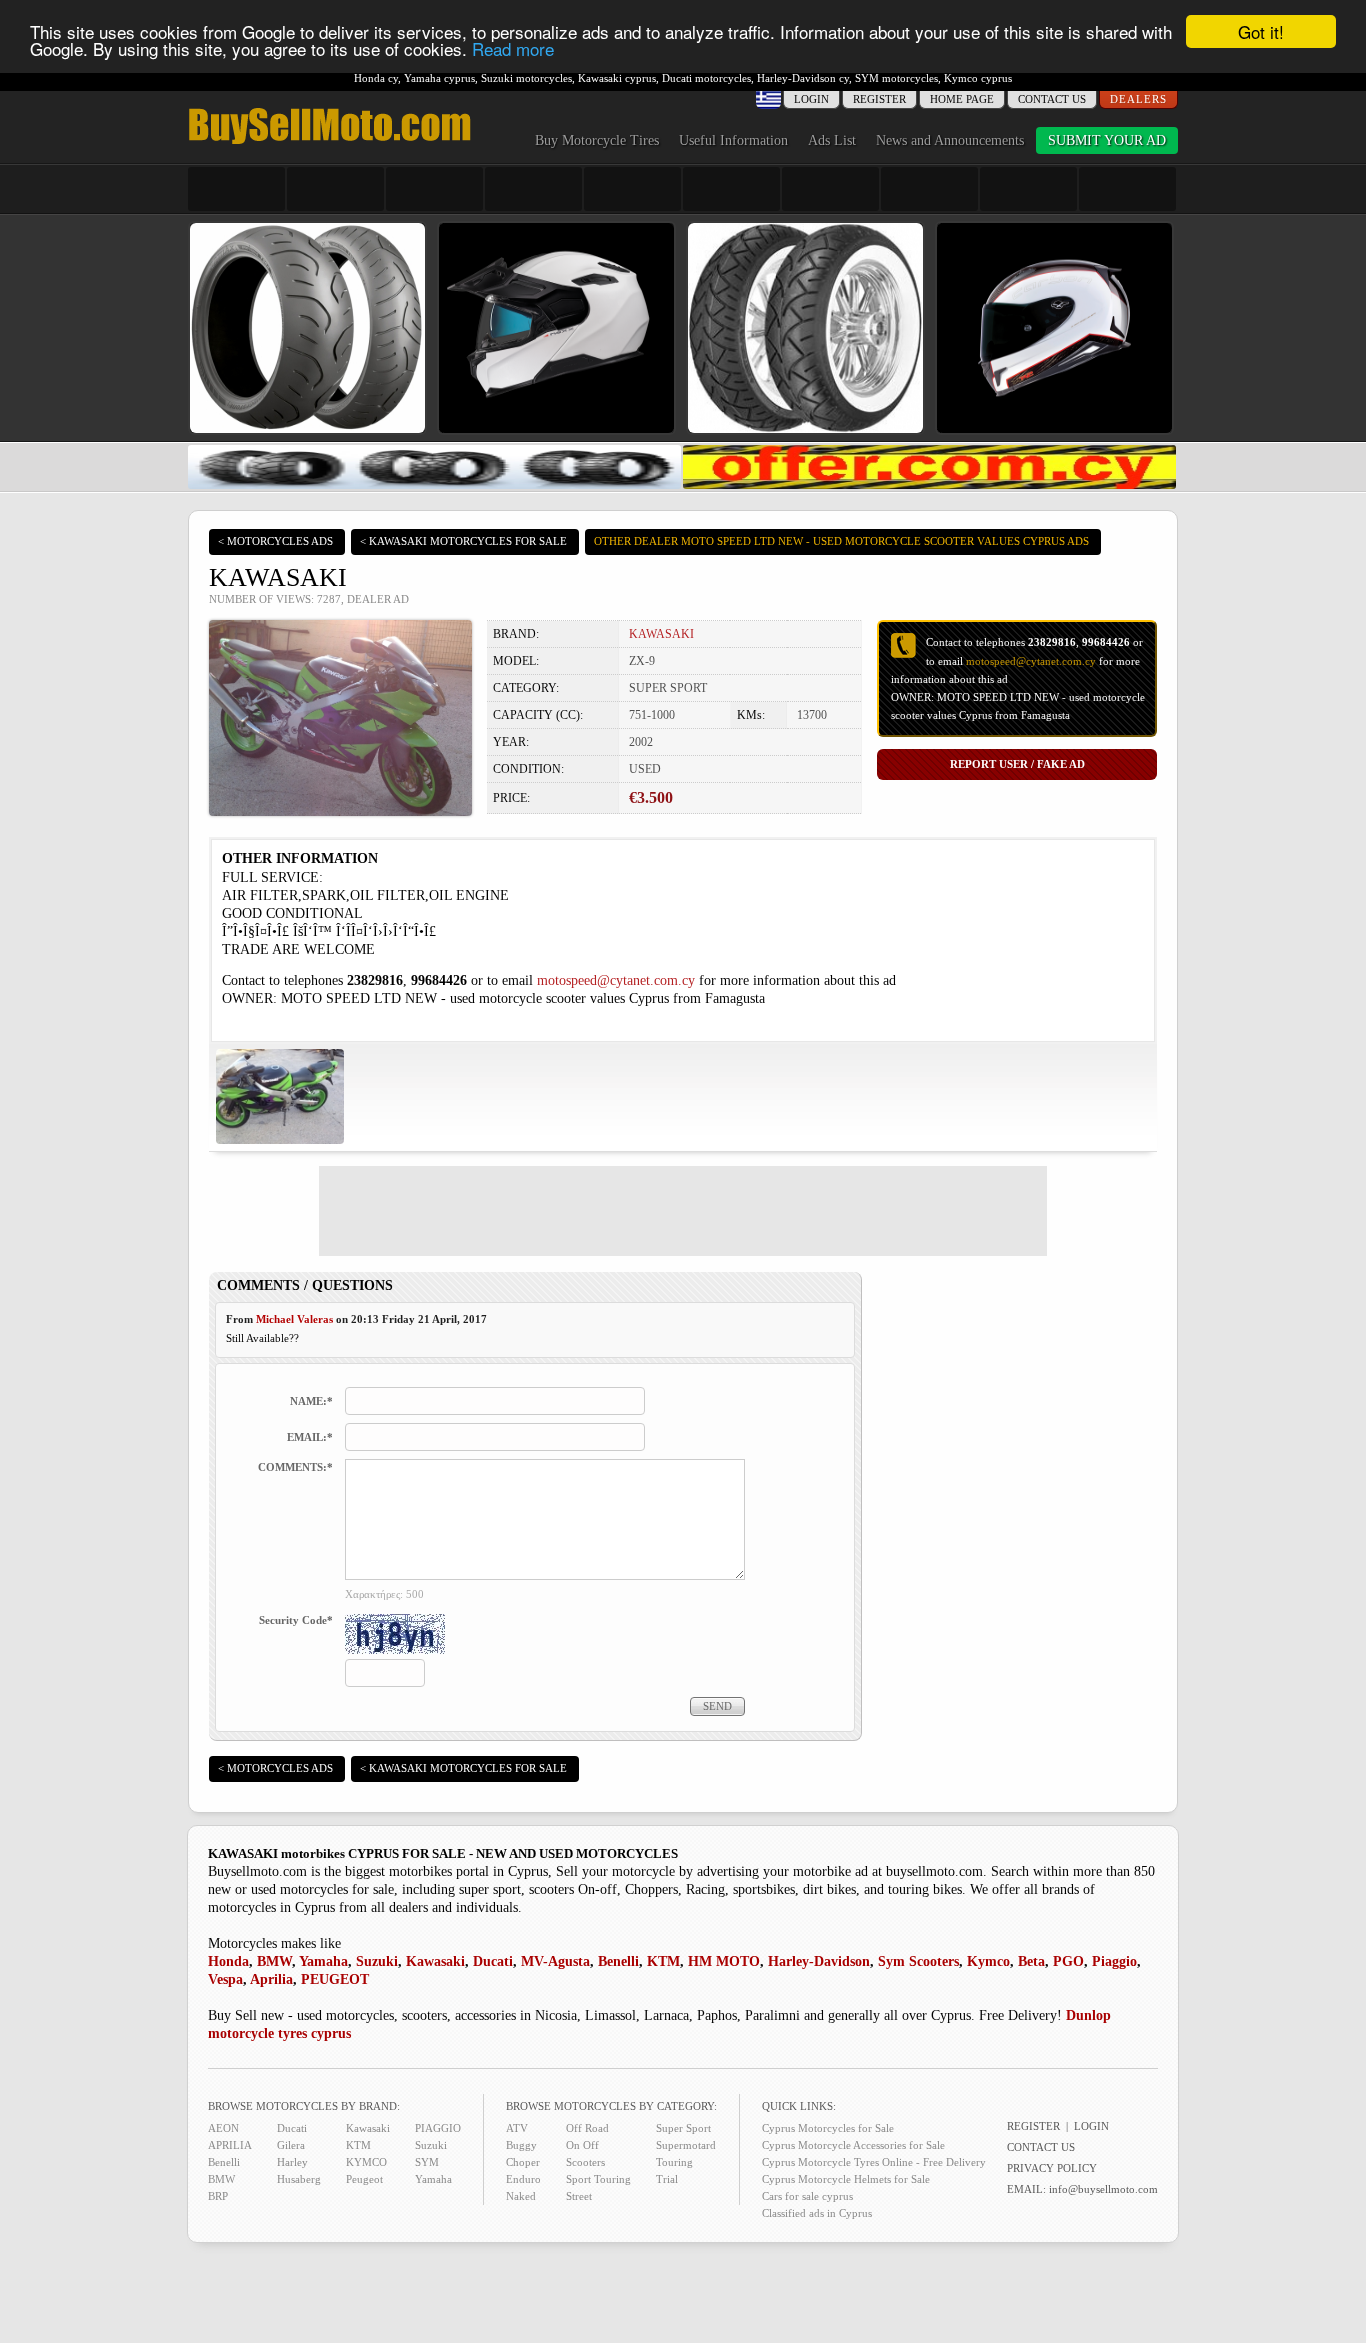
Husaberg (299, 2179)
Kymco (988, 1961)
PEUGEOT (335, 1979)
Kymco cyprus (978, 78)
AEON (223, 2128)
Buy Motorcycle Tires (597, 140)
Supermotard (686, 2145)
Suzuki (377, 1961)
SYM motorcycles (896, 78)
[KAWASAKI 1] (280, 1139)
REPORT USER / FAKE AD (1017, 764)
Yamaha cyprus (439, 78)
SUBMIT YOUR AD (1107, 140)
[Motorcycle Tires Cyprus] (434, 484)
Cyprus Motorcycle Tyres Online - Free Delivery (874, 2162)
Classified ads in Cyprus (817, 2213)
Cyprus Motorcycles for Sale (828, 2128)
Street (579, 2196)
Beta (1031, 1961)
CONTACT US (1052, 99)
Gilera (291, 2145)
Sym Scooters (918, 1961)
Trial (667, 2179)
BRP (218, 2196)
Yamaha (323, 1961)
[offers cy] (929, 484)
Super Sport (683, 2128)
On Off (582, 2145)
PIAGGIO (438, 2128)
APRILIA (230, 2145)
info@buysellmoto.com (1103, 2189)
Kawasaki (435, 1961)
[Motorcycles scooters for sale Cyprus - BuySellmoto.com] (329, 142)
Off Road (587, 2128)
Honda (228, 1961)
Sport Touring (598, 2179)
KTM (663, 1961)
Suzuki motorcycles (526, 78)
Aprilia (271, 1979)
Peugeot (364, 2179)
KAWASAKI (661, 634)
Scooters (585, 2162)
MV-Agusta (555, 1961)
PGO (1068, 1961)
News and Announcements (950, 140)
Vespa (225, 1979)
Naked (521, 2196)
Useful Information (733, 140)
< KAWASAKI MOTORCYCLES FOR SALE (463, 541)
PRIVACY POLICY (1052, 2168)
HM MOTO (724, 1961)
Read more (513, 49)
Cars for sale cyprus (807, 2196)
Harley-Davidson (819, 1961)
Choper (523, 2162)
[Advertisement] (683, 1211)
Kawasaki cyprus (617, 78)
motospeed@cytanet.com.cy (1031, 661)
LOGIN (1091, 2126)
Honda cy (376, 78)
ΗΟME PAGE (962, 99)
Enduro (523, 2179)
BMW (274, 1961)
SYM (427, 2162)
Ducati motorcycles (706, 78)
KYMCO (366, 2162)
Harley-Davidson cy (803, 78)
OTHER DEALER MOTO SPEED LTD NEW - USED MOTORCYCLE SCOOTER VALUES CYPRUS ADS (841, 541)
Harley (292, 2162)
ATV (517, 2128)
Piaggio (1114, 1961)
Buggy (521, 2145)
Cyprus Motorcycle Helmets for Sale (846, 2179)
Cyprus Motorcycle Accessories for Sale (853, 2145)
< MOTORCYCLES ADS (275, 541)
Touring (674, 2162)
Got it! (1261, 31)
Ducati (493, 1961)
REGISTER (879, 99)
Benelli (618, 1961)
